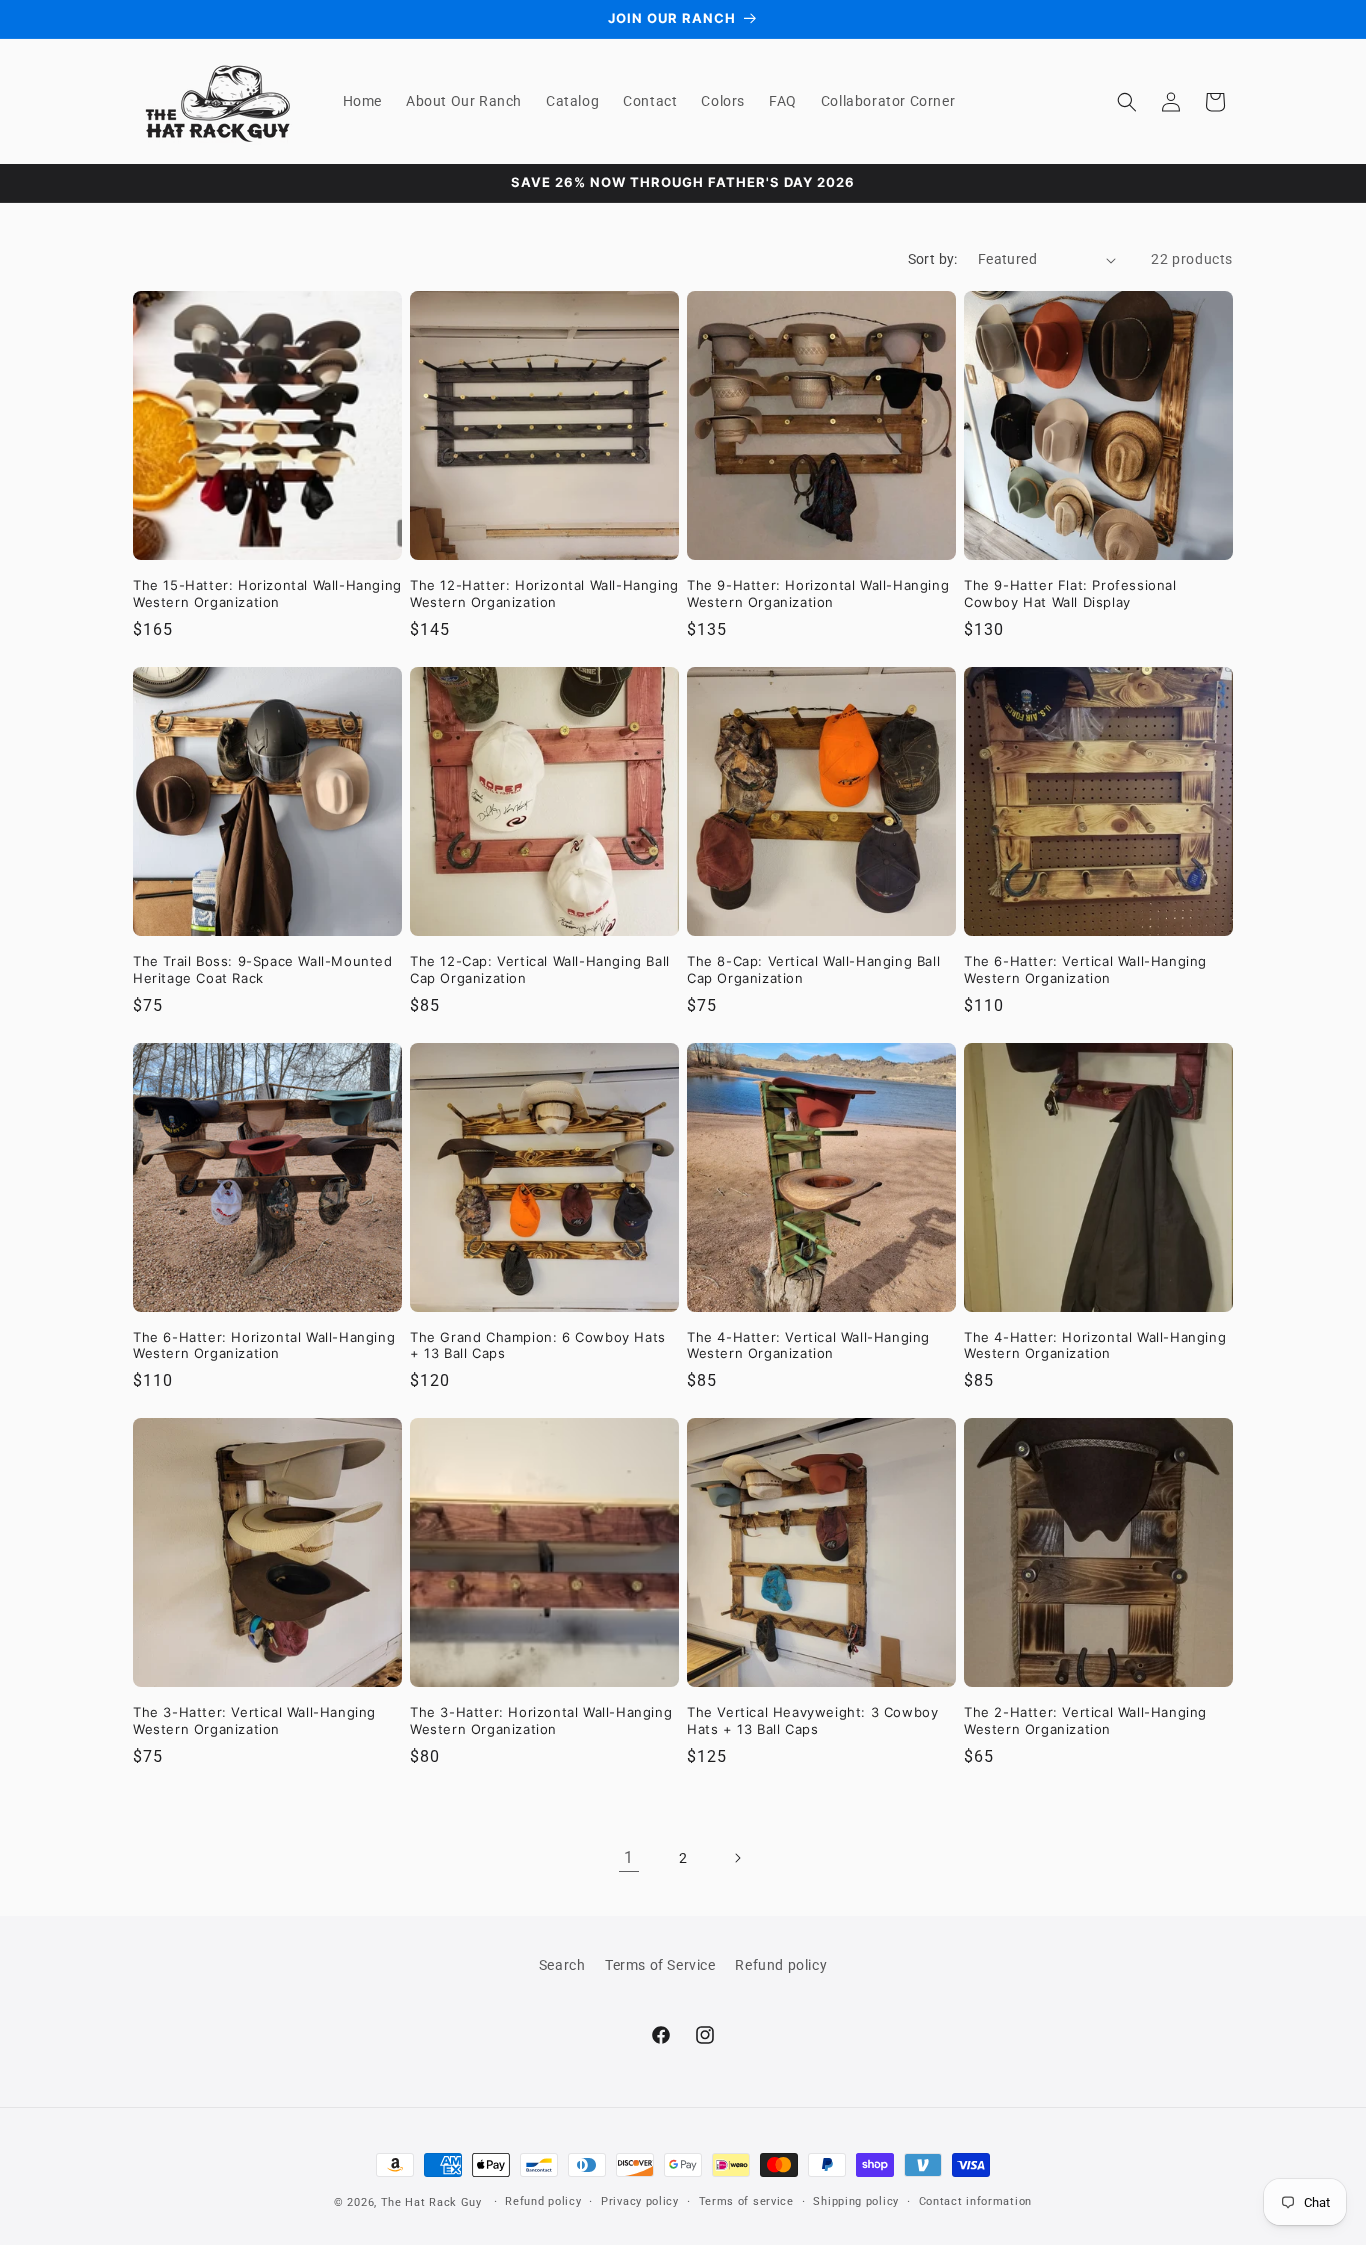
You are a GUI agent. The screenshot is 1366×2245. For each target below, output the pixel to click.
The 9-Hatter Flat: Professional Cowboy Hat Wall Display (1070, 593)
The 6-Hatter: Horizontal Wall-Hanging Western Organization (264, 1345)
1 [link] (629, 1857)
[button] (1127, 102)
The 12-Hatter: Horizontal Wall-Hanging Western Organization (544, 593)
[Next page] (737, 1858)
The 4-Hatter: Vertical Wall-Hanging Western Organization (808, 1345)
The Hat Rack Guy (431, 2202)
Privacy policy (640, 2201)
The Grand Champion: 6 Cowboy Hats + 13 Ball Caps (538, 1345)
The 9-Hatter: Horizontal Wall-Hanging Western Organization (818, 593)
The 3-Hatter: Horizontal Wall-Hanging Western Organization (541, 1720)
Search (562, 1965)
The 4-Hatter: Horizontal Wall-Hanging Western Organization (1095, 1345)
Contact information (975, 2201)
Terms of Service (660, 1965)
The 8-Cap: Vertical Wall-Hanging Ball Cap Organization (813, 969)
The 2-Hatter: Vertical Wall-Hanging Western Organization (1085, 1720)
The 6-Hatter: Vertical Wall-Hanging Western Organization (1085, 969)
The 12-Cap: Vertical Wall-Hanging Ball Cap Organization (540, 969)
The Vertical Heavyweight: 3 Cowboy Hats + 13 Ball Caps (812, 1720)
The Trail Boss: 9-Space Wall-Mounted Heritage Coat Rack (263, 969)
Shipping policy (856, 2201)
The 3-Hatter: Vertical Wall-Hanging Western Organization (254, 1720)
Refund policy (781, 1965)
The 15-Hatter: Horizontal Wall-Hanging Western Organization (267, 593)
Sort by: (933, 259)
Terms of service (746, 2201)
